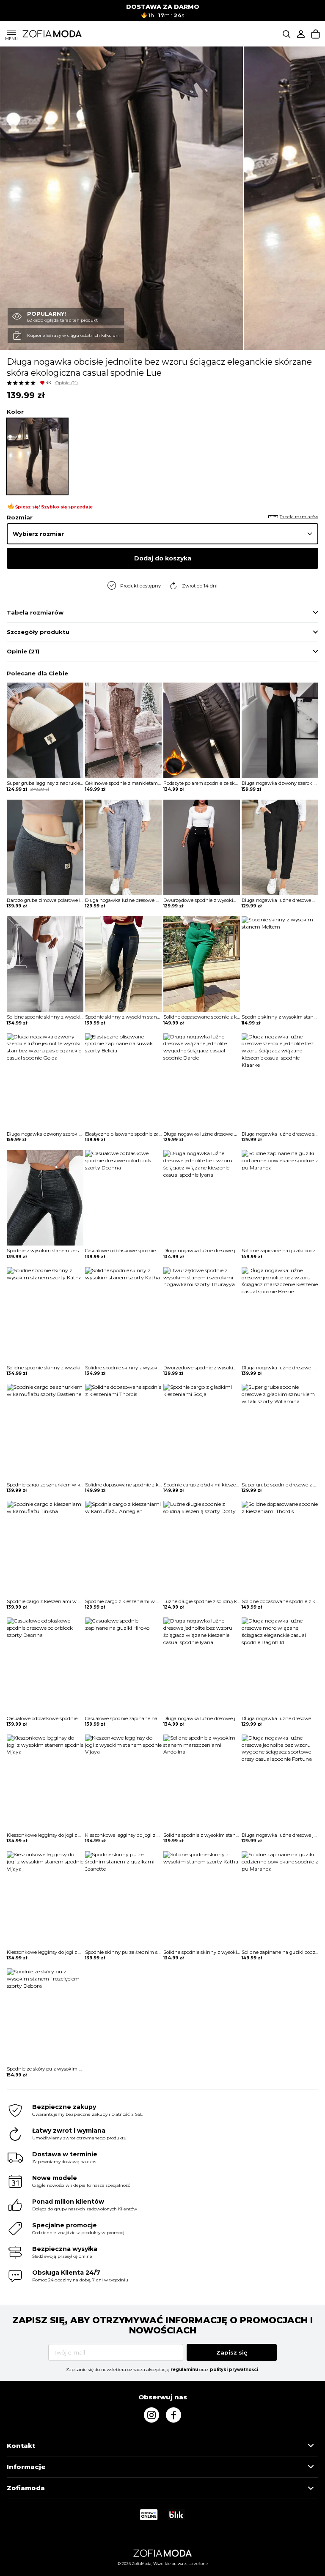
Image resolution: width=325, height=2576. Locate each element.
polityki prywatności (234, 2370)
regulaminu (184, 2370)
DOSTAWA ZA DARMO (163, 7)
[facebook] (174, 2415)
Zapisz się (232, 2352)
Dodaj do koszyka (163, 558)
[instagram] (151, 2415)
